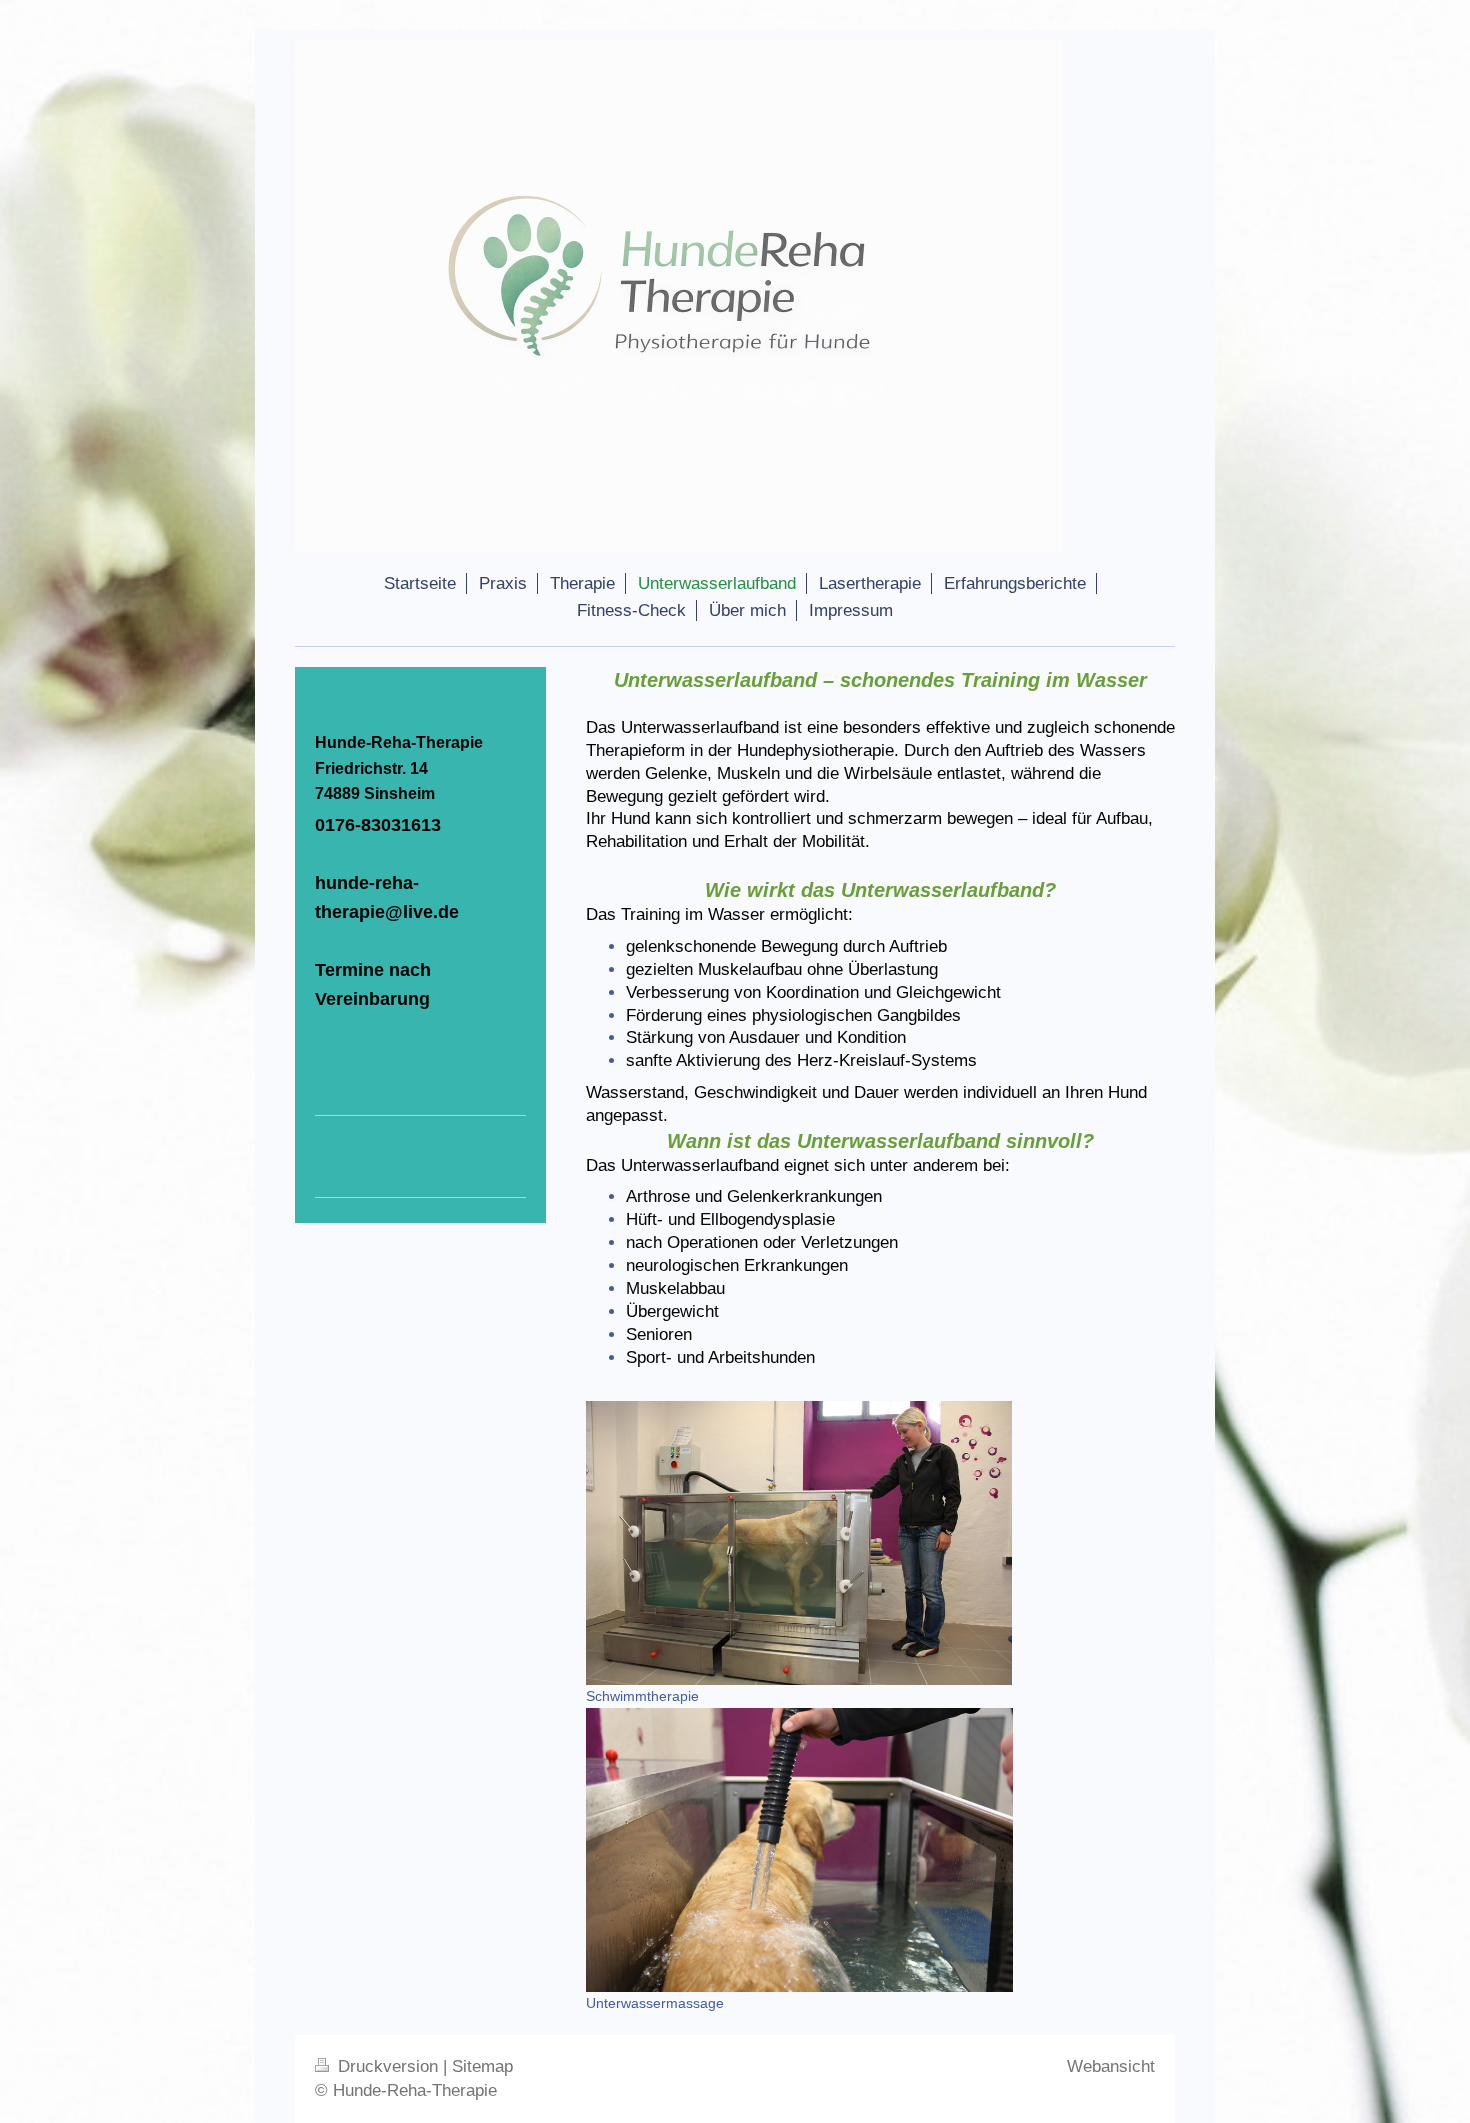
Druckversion (388, 2066)
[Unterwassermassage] (799, 1850)
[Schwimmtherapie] (799, 1543)
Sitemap (482, 2066)
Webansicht (1111, 2066)
